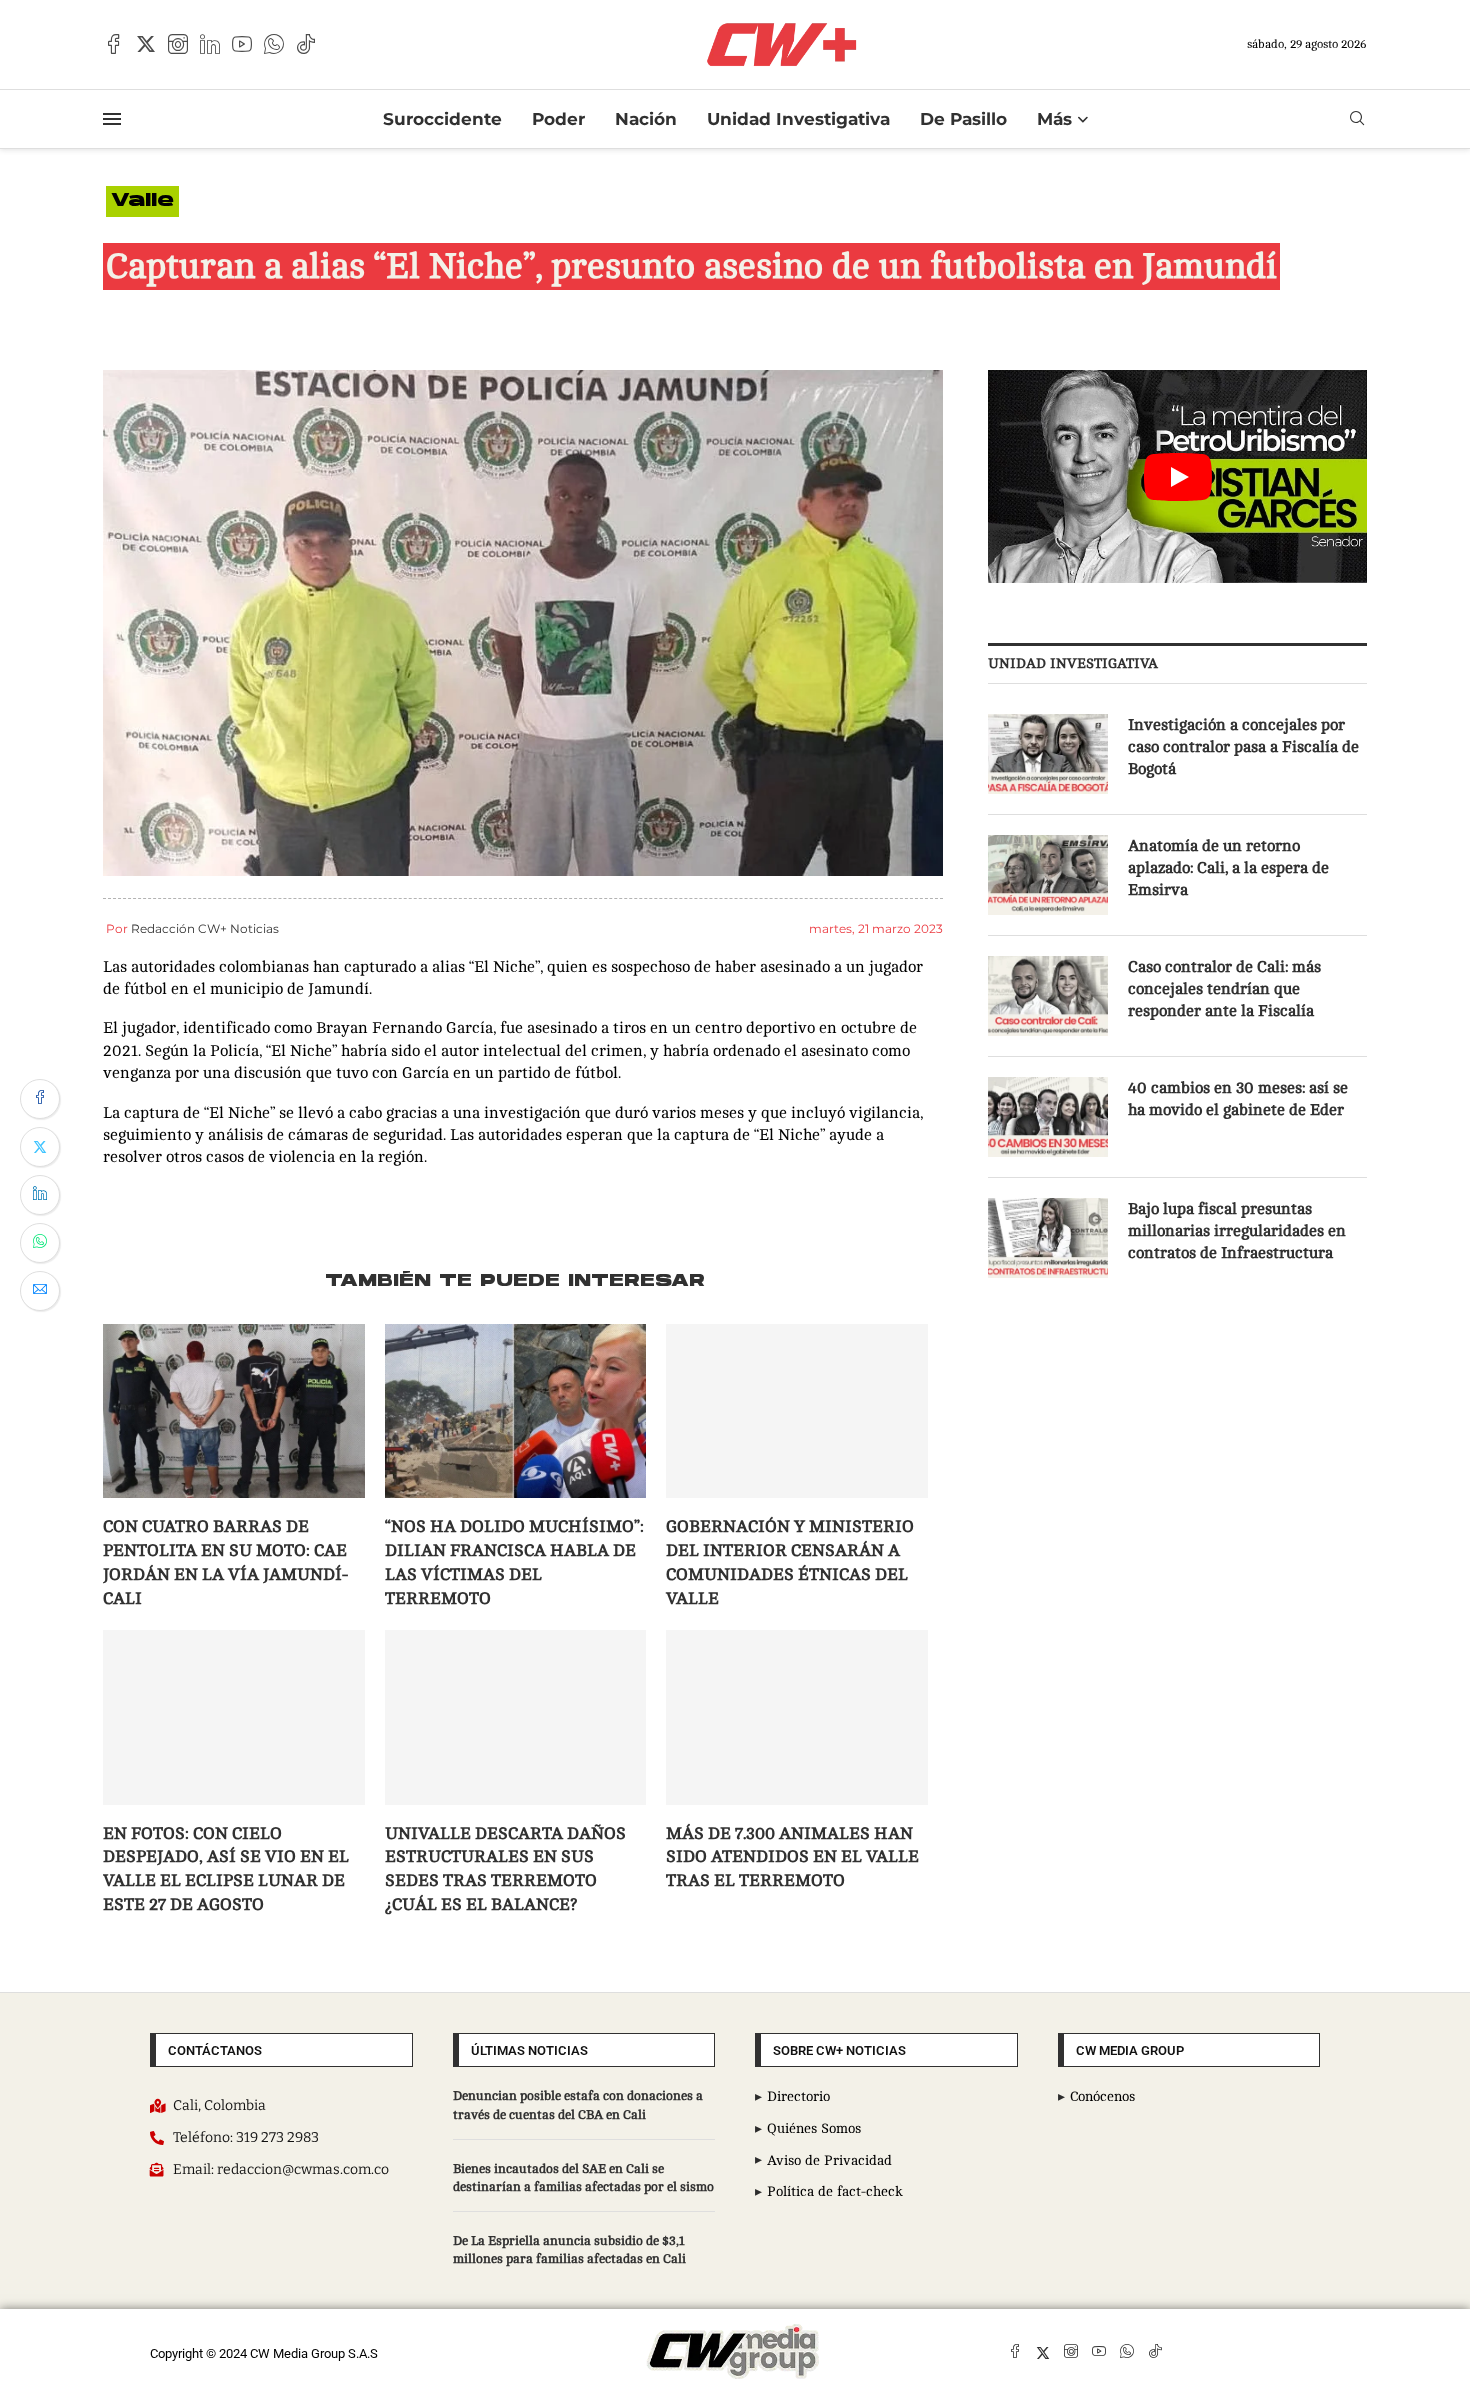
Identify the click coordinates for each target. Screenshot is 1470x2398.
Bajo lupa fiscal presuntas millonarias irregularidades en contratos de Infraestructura (1237, 1231)
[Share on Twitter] (40, 1147)
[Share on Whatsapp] (40, 1243)
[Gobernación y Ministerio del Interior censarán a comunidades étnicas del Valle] (797, 1411)
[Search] (1357, 118)
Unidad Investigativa (798, 119)
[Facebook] (114, 44)
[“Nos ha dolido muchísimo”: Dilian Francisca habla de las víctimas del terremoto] (516, 1411)
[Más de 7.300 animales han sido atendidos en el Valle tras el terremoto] (797, 1717)
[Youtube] (242, 44)
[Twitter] (146, 44)
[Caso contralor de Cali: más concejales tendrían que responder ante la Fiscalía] (1048, 996)
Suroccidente (442, 119)
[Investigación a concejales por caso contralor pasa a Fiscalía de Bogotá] (1048, 754)
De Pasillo (963, 119)
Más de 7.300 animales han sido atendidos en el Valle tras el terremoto (792, 1857)
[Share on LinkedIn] (40, 1195)
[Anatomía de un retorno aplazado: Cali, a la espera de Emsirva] (1048, 875)
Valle (142, 201)
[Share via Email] (40, 1291)
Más (1054, 119)
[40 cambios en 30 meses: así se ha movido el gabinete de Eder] (1048, 1117)
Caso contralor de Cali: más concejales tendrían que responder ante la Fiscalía (1224, 989)
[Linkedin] (210, 44)
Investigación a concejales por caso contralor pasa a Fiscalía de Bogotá (1243, 747)
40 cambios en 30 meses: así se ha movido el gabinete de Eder (1238, 1099)
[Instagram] (178, 44)
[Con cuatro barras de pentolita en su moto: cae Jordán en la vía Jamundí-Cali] (234, 1411)
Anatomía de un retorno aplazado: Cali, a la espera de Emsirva (1228, 868)
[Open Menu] (112, 119)
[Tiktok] (306, 44)
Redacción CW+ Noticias (205, 928)
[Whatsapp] (274, 44)
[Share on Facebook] (40, 1099)
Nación (646, 119)
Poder (558, 119)
